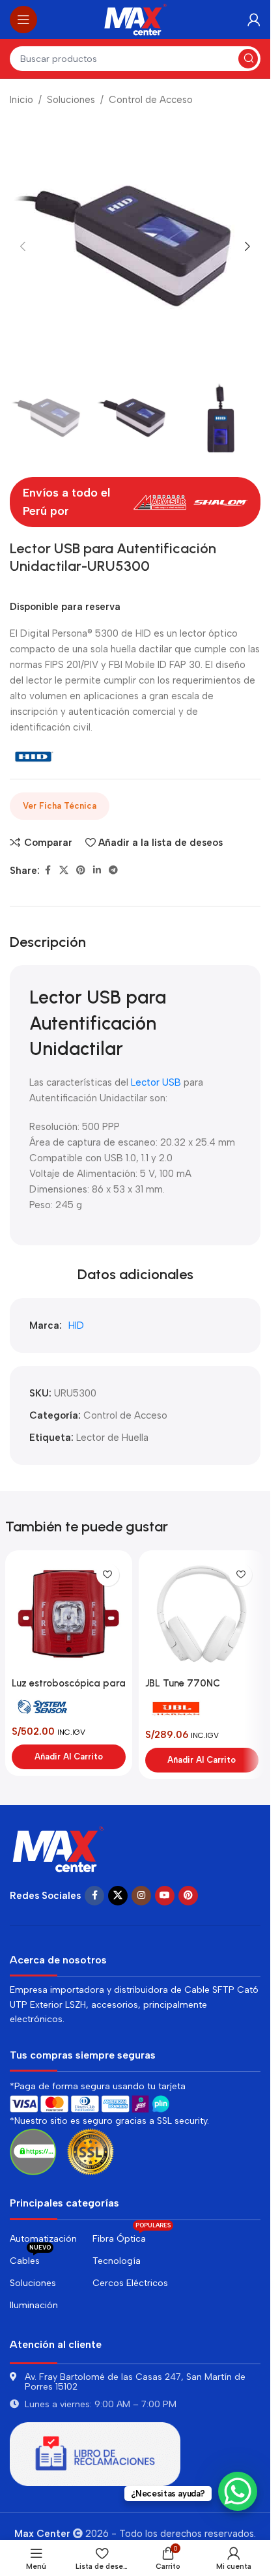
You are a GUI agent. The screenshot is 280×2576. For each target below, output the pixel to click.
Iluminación (34, 2305)
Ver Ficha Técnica (60, 806)
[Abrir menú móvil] (23, 20)
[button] (23, 246)
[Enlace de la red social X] (64, 871)
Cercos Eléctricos (130, 2283)
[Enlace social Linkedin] (97, 871)
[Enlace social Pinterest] (81, 871)
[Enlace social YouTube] (165, 1896)
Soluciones (71, 100)
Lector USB (155, 1082)
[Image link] (59, 1848)
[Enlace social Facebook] (48, 871)
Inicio (21, 100)
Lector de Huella (112, 1438)
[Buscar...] (248, 59)
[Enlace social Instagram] (141, 1896)
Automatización (43, 2239)
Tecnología (117, 2261)
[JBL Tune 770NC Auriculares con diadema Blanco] (202, 1614)
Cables (30, 2258)
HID (76, 1325)
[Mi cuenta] (254, 20)
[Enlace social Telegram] (113, 871)
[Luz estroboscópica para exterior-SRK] (69, 1614)
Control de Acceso (151, 100)
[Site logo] (135, 19)
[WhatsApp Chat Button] (238, 2491)
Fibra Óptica (132, 2236)
